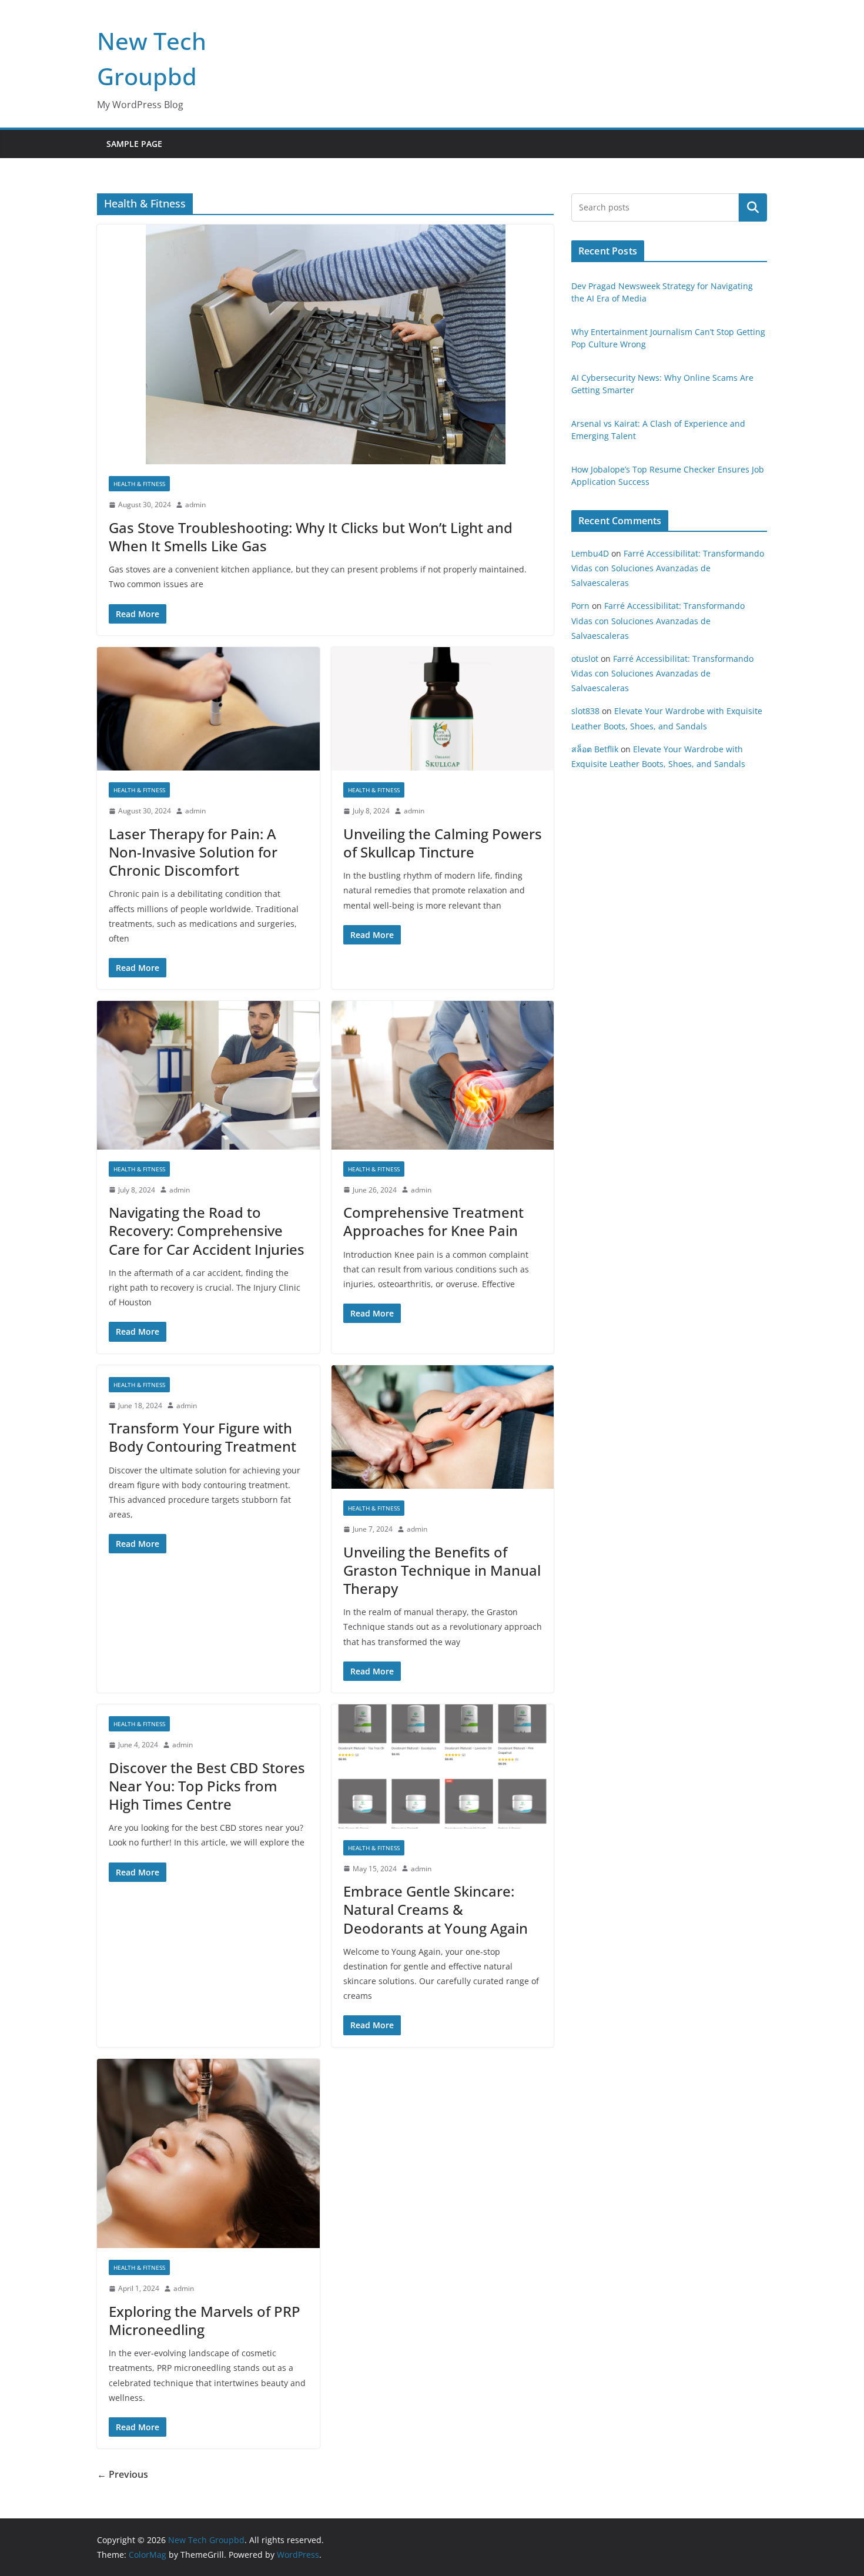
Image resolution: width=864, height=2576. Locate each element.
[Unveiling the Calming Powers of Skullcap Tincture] (443, 709)
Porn (580, 606)
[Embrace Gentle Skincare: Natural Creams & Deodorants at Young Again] (443, 1766)
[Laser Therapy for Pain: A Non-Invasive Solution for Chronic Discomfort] (208, 709)
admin (195, 505)
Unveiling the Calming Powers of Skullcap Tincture (443, 843)
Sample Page (134, 144)
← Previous (123, 2474)
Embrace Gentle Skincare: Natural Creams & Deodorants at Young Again (436, 1909)
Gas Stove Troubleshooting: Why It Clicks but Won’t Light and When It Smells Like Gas (311, 537)
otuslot (585, 659)
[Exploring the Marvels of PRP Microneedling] (208, 2154)
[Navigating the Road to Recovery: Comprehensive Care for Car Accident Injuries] (208, 1075)
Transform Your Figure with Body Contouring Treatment (202, 1437)
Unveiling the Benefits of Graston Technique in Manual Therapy (442, 1570)
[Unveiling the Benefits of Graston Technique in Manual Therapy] (443, 1427)
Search (753, 207)
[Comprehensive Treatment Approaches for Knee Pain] (443, 1075)
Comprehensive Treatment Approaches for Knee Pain (433, 1221)
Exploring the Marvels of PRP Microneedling (205, 2320)
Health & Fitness (139, 484)
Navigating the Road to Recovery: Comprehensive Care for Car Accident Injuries (207, 1230)
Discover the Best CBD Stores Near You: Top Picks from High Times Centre (207, 1786)
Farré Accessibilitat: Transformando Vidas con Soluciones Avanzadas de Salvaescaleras (668, 568)
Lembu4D (590, 553)
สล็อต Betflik (595, 749)
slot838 (585, 711)
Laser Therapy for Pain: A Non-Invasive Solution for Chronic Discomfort (193, 852)
